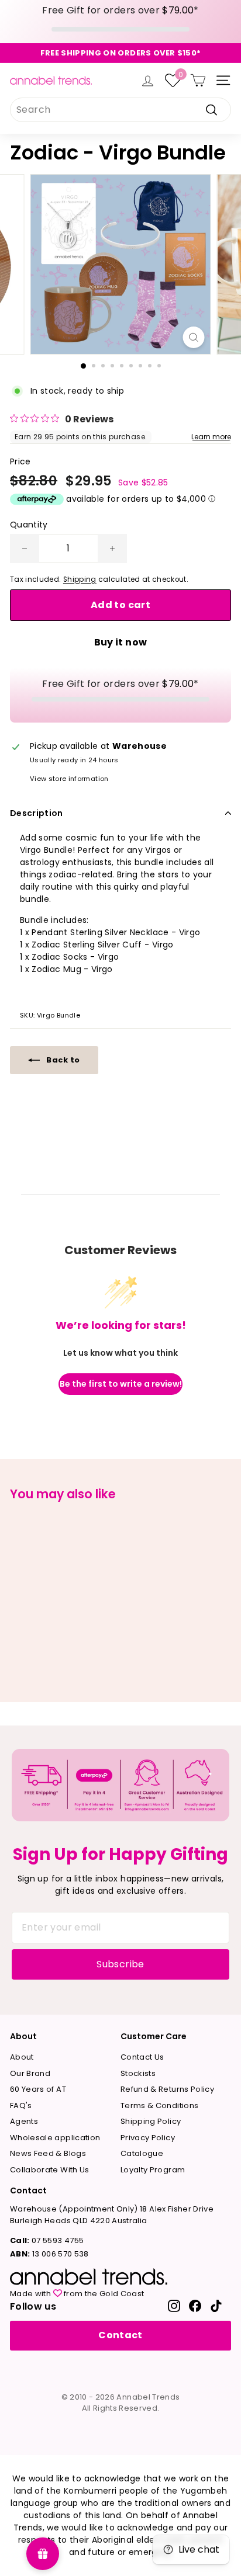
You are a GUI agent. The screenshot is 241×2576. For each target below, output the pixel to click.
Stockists (138, 2073)
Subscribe (120, 1964)
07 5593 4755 (47, 2240)
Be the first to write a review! (121, 1384)
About (22, 2057)
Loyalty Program (153, 2170)
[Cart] (198, 80)
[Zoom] (194, 337)
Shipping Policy (151, 2121)
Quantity (29, 525)
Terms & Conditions (159, 2105)
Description (37, 813)
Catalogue (142, 2153)
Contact (120, 2335)
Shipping (80, 579)
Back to (62, 1060)
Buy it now (121, 642)
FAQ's (21, 2105)
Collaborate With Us (50, 2170)
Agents (24, 2121)
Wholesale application (55, 2138)
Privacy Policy (148, 2138)
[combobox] (120, 110)
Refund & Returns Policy (167, 2089)
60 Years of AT (38, 2089)
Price (20, 461)
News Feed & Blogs (48, 2153)
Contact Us (142, 2057)
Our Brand (30, 2073)
